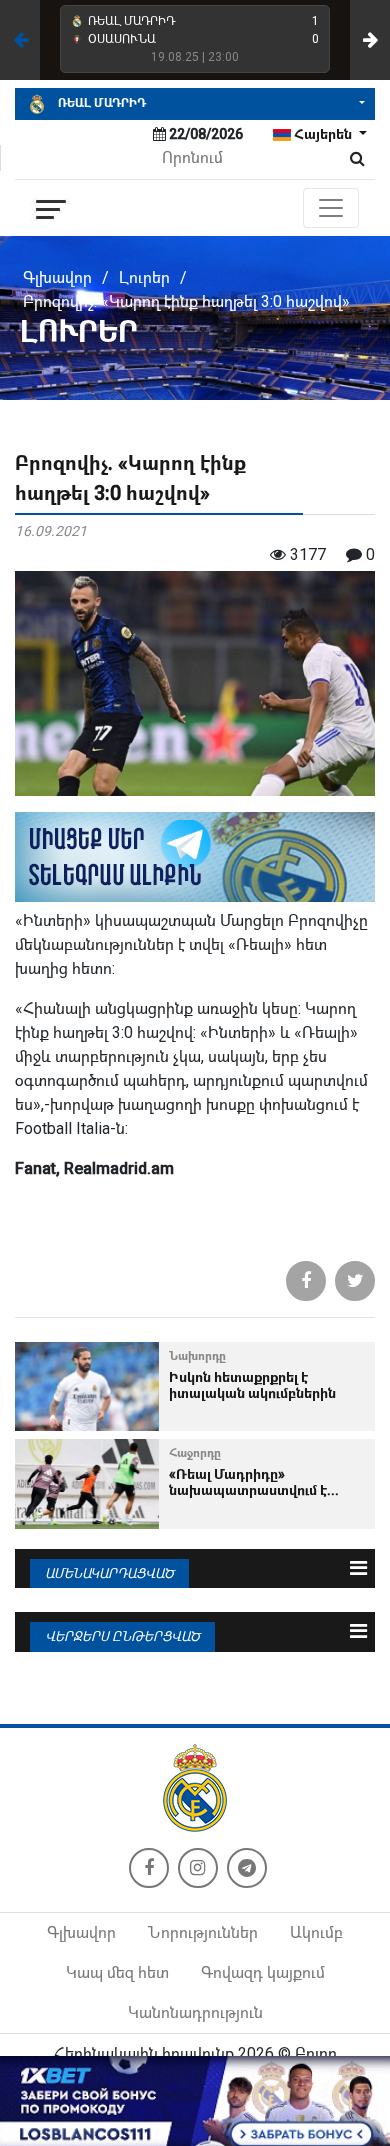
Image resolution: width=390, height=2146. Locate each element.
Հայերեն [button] (323, 134)
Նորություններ (203, 1932)
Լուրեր (144, 277)
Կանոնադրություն (195, 2012)
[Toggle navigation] (331, 208)
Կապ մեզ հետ (117, 1972)
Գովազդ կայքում (263, 1972)
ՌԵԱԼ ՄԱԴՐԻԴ (100, 103)
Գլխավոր (57, 277)
